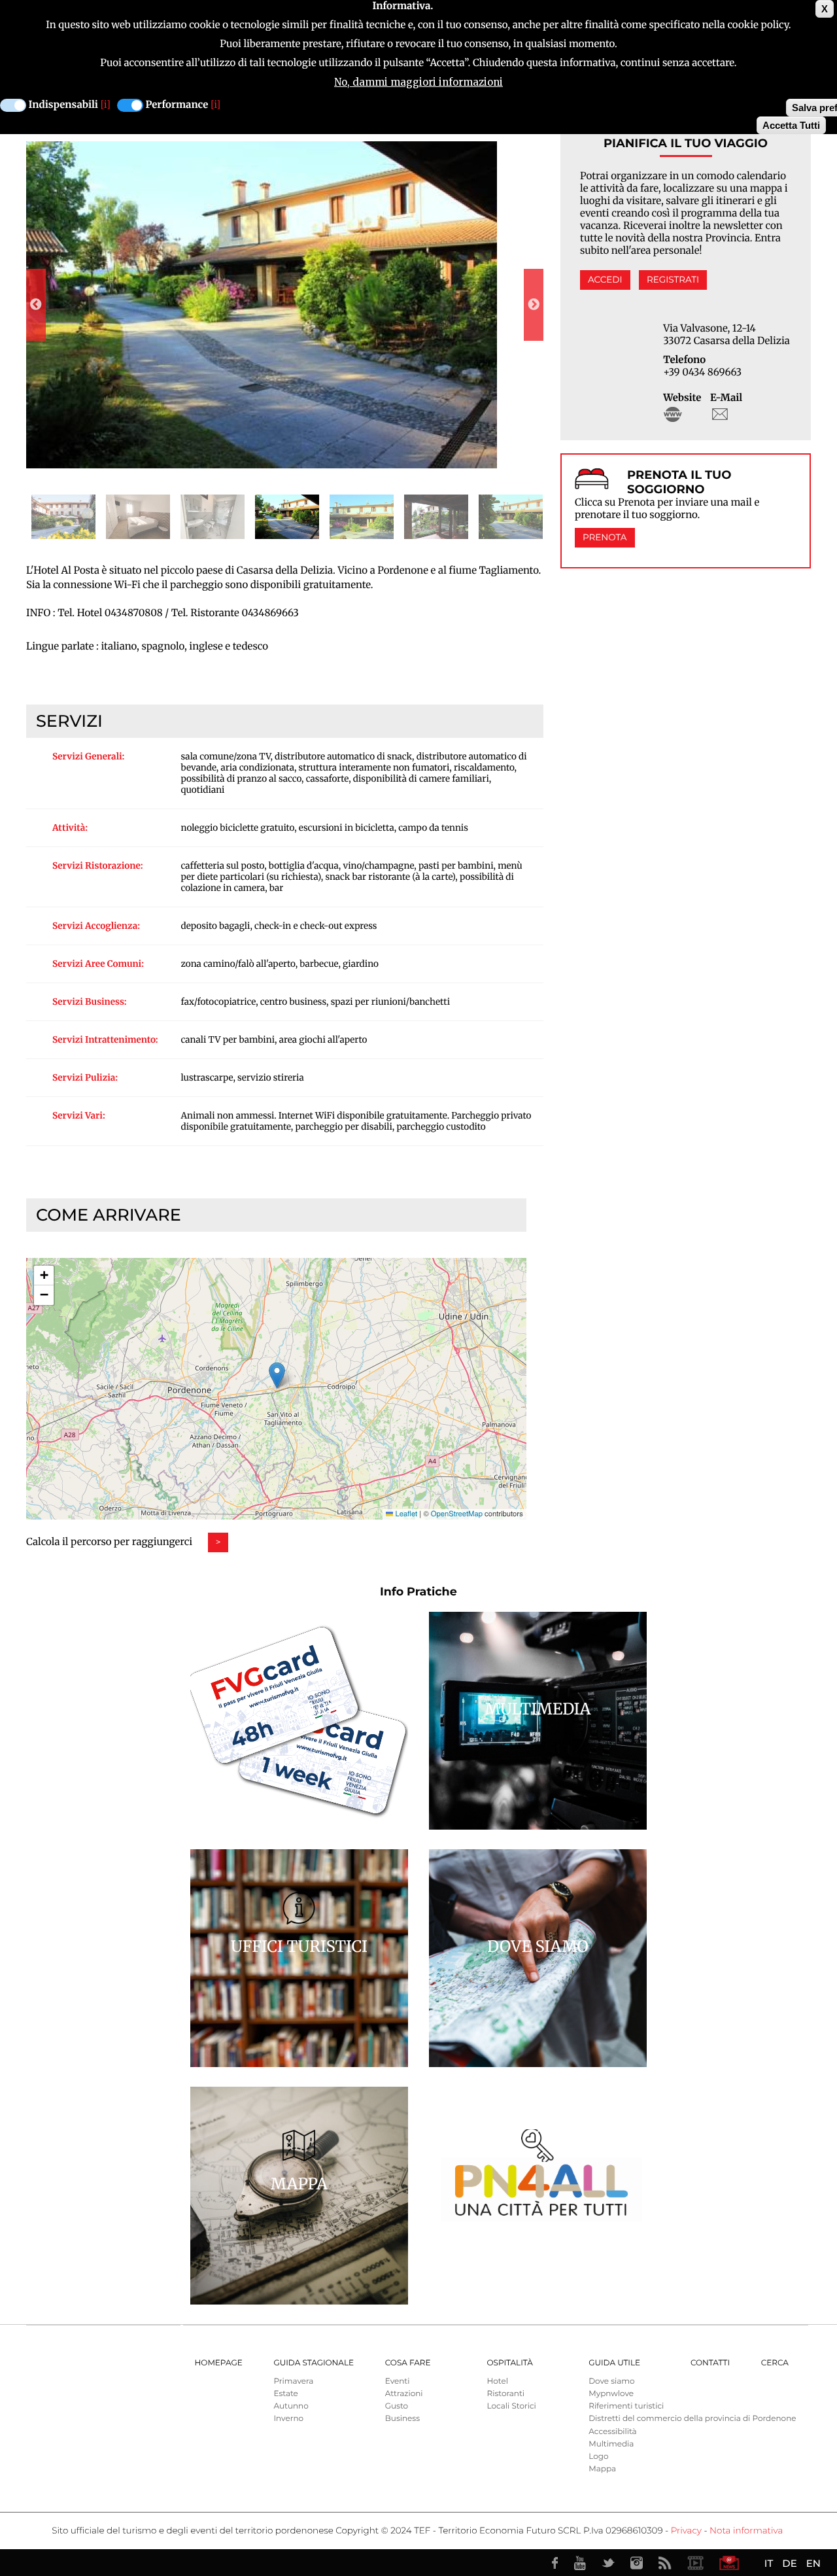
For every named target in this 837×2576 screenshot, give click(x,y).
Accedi (605, 280)
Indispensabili (63, 105)
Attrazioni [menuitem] (404, 2394)
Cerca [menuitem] (775, 2363)
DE (789, 2563)
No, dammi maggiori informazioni (418, 82)
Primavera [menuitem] (293, 2381)
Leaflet (405, 1514)
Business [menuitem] (402, 2419)
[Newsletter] (729, 2563)
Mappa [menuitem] (602, 2469)
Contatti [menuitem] (710, 2363)
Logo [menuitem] (598, 2457)
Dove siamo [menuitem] (611, 2381)
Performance (177, 105)
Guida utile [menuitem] (614, 2363)
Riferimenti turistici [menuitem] (626, 2406)
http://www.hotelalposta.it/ (673, 414)
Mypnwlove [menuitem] (611, 2394)
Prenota (605, 538)
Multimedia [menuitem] (611, 2444)
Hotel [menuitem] (497, 2381)
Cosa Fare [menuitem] (408, 2363)
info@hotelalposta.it (720, 414)
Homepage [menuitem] (219, 2363)
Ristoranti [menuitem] (505, 2394)
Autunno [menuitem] (291, 2406)
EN (813, 2563)
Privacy (686, 2531)
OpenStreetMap (457, 1514)
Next (534, 305)
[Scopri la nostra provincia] (695, 2563)
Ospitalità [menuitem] (509, 2363)
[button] (277, 1375)
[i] (106, 105)
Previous (36, 305)
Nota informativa (746, 2531)
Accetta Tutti (791, 125)
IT (769, 2563)
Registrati (673, 280)
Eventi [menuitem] (398, 2381)
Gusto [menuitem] (397, 2406)
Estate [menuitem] (285, 2394)
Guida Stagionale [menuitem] (314, 2363)
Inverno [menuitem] (288, 2419)
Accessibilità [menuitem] (612, 2432)
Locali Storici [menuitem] (511, 2406)
